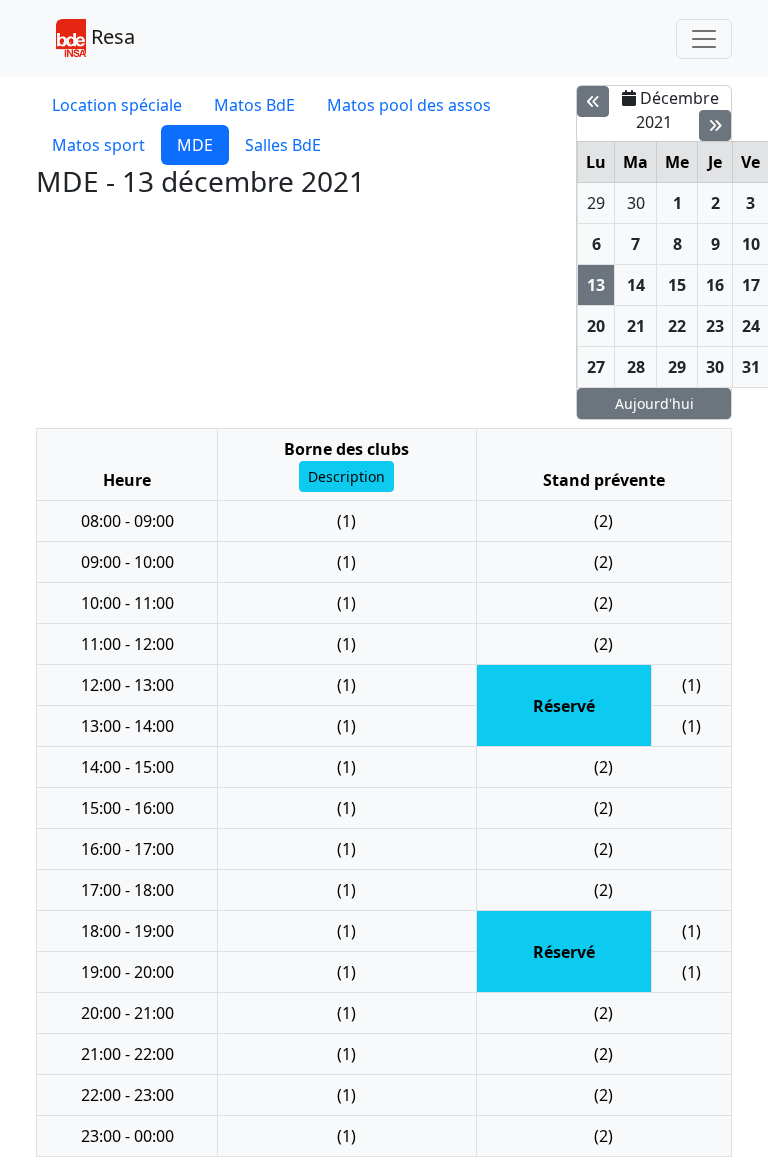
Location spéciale (117, 105)
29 (596, 203)
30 (636, 203)
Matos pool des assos (409, 105)
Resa (110, 36)
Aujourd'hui (654, 403)
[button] (346, 476)
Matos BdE (254, 105)
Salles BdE (283, 145)
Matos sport (98, 145)
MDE (195, 145)
